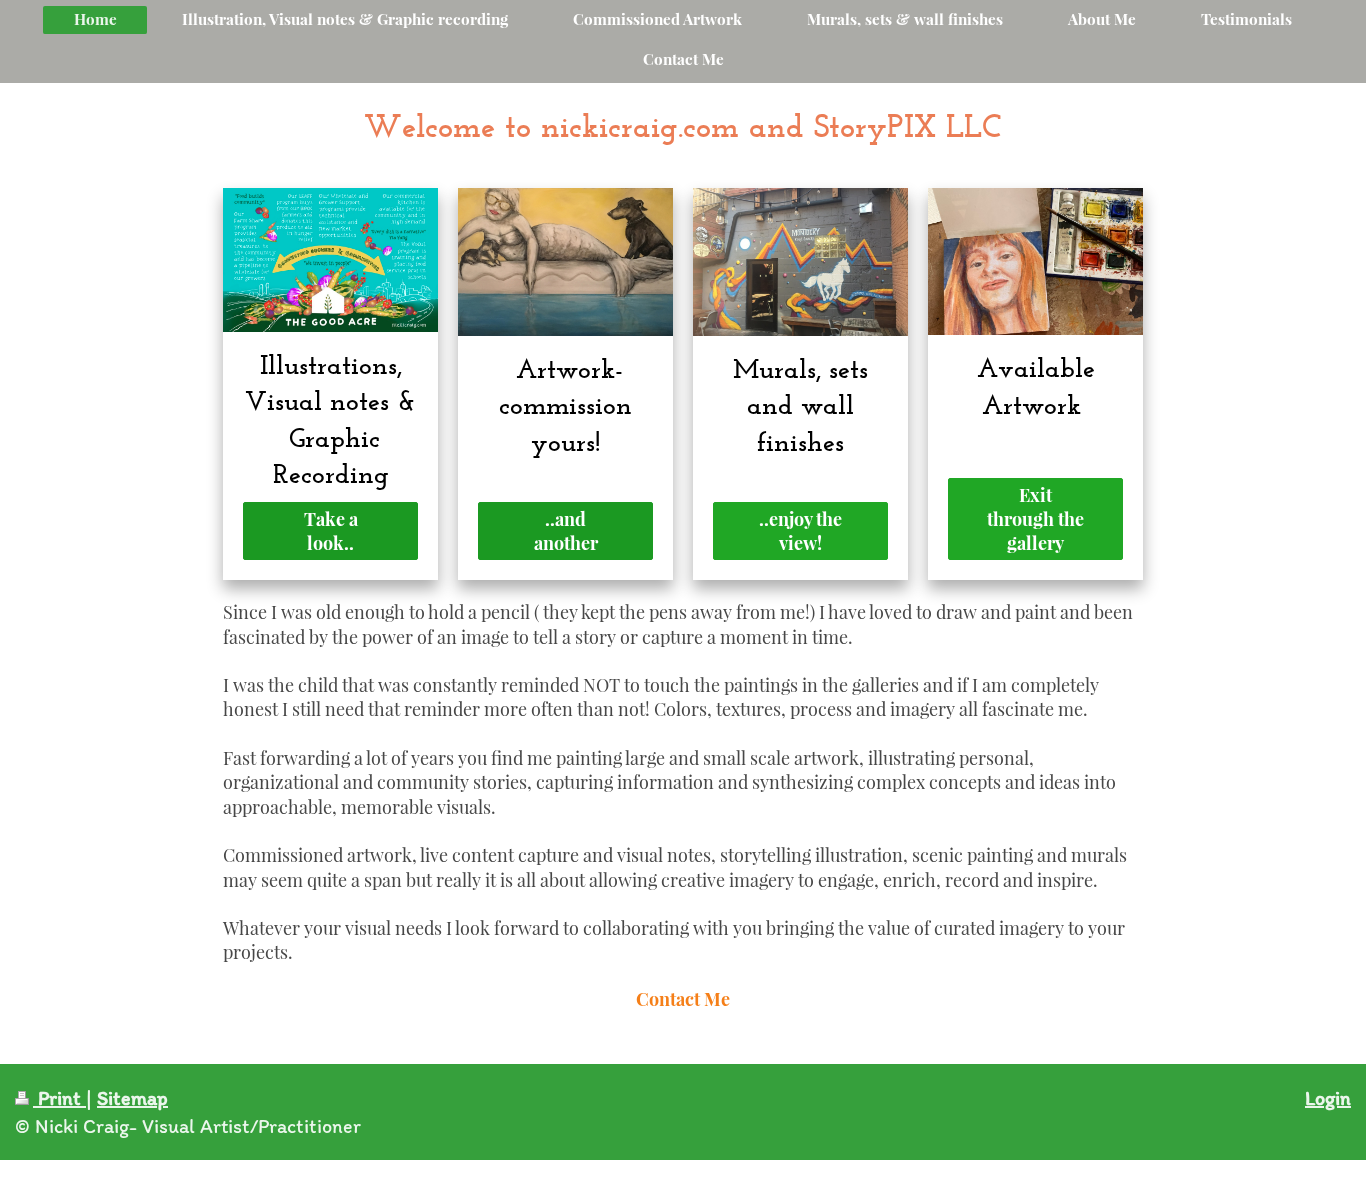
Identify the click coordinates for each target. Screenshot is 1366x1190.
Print (59, 1098)
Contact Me (683, 999)
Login (1328, 1098)
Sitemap (132, 1098)
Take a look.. (331, 531)
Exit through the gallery (1035, 519)
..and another (566, 531)
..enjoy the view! (800, 531)
